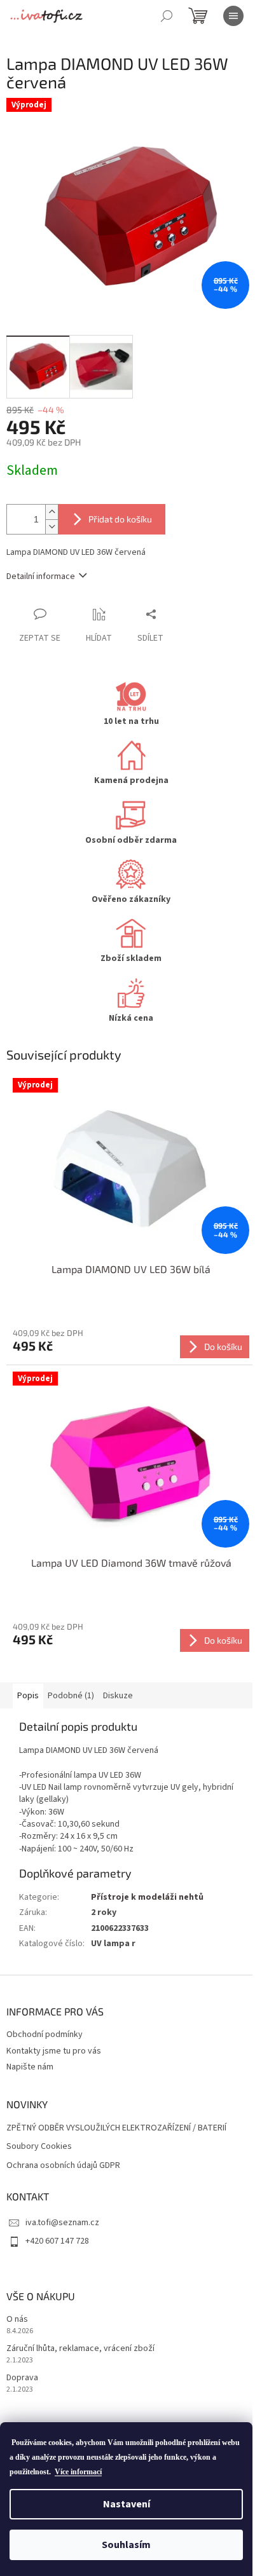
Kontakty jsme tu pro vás (54, 2051)
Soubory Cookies (39, 2147)
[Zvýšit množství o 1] (52, 512)
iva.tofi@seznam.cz (62, 2223)
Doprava (22, 2378)
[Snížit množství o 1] (52, 527)
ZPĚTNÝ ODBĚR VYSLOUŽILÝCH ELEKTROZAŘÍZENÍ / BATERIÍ (116, 2128)
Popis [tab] (28, 1696)
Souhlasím (126, 2545)
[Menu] (233, 16)
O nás (17, 2320)
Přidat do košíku (120, 519)
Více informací (78, 2472)
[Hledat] (167, 16)
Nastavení (127, 2504)
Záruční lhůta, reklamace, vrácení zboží (80, 2349)
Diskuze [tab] (118, 1696)
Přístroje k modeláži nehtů (147, 1897)
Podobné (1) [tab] (71, 1696)
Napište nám (30, 2067)
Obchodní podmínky (45, 2034)
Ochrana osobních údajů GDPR (63, 2166)
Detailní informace (41, 576)
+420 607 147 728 (57, 2241)
